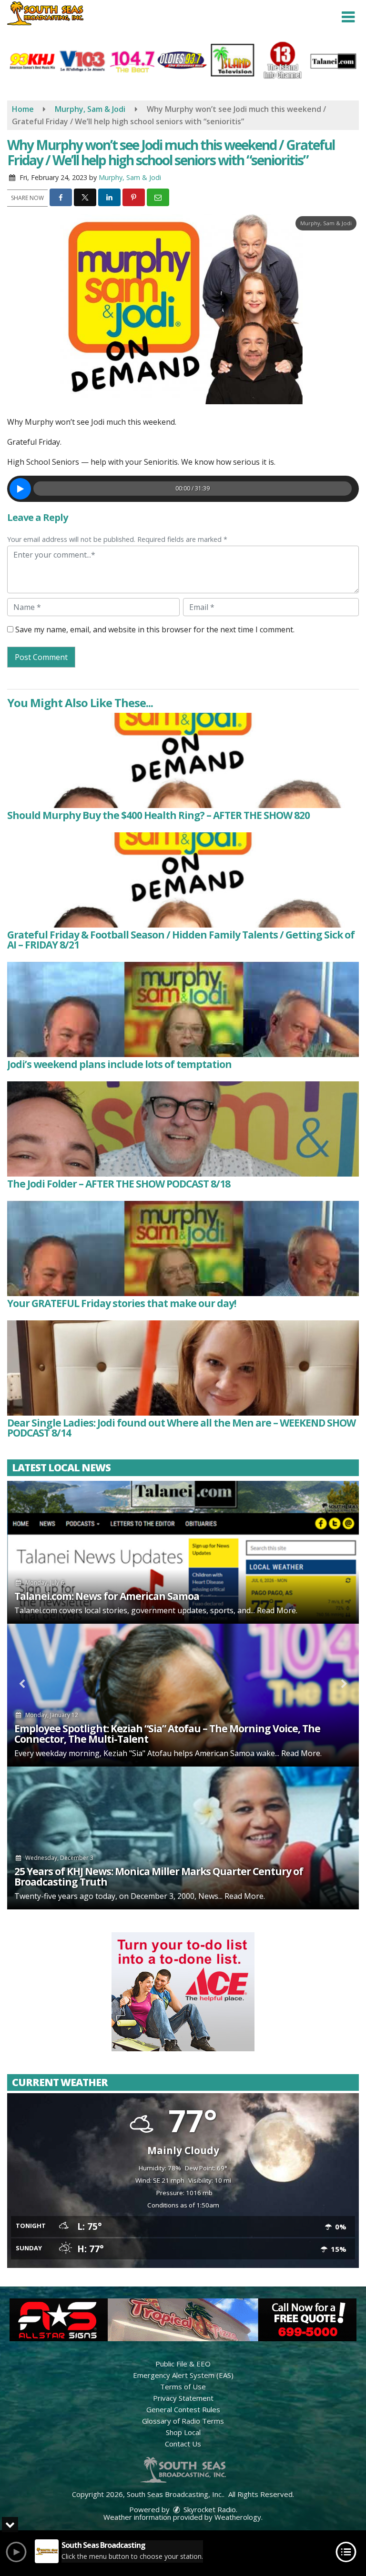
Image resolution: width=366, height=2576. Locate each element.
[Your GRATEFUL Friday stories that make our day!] (183, 1248)
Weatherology (238, 2517)
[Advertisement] (183, 1992)
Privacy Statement (183, 2398)
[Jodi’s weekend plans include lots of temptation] (183, 1009)
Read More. (277, 1610)
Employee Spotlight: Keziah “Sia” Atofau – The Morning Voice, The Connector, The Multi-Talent (167, 1734)
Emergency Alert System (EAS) (183, 2375)
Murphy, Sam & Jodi (130, 177)
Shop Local (183, 2432)
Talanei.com (36, 1610)
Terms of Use (183, 2386)
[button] (348, 17)
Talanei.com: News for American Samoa (107, 1596)
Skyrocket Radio (209, 2509)
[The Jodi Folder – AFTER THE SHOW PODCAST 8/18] (183, 1129)
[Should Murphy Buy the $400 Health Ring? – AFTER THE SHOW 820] (183, 760)
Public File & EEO (183, 2364)
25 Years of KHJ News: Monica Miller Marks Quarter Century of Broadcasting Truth (159, 1877)
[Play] (20, 489)
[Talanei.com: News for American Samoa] (183, 1552)
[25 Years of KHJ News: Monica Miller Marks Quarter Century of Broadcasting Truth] (183, 1838)
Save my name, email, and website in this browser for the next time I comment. (155, 629)
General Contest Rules (183, 2409)
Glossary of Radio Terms (183, 2421)
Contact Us (183, 2444)
